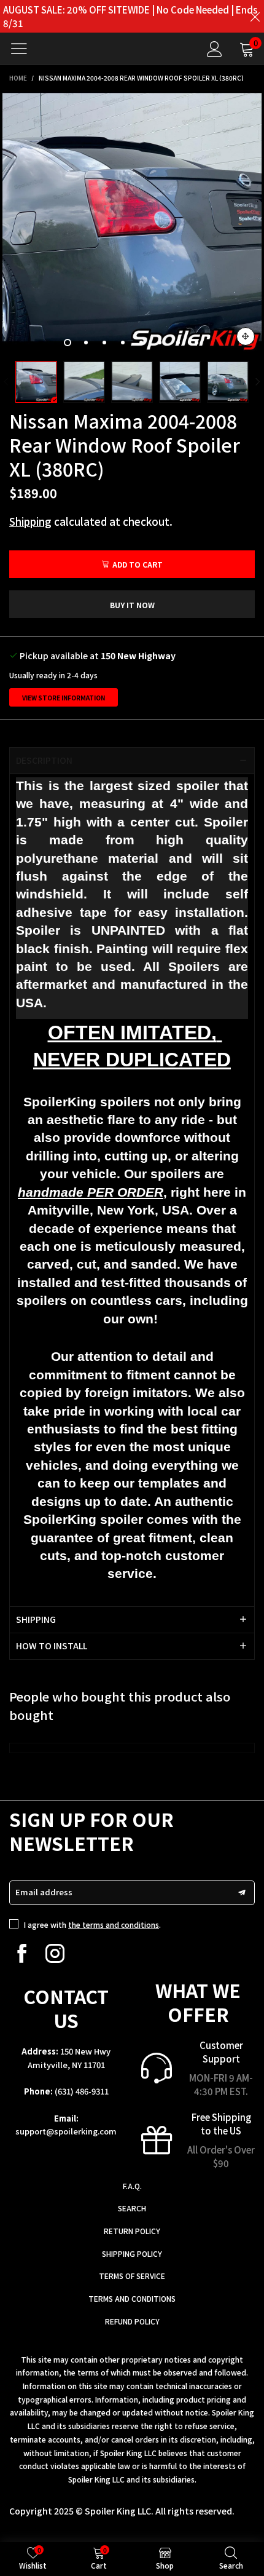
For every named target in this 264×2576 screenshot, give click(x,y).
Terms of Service (132, 2276)
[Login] (215, 49)
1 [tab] (68, 343)
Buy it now (132, 605)
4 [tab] (123, 343)
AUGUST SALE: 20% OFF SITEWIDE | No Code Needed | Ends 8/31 (130, 16)
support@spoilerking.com (66, 2131)
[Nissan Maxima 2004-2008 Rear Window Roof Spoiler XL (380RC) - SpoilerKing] (132, 223)
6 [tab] (160, 343)
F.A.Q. (132, 2186)
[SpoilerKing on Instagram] (55, 1953)
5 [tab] (141, 343)
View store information (64, 698)
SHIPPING (36, 1619)
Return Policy (132, 2231)
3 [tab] (104, 343)
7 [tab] (178, 343)
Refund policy (132, 2321)
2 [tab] (86, 343)
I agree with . (92, 1924)
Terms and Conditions (132, 2298)
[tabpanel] (132, 223)
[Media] (246, 336)
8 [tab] (196, 343)
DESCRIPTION (44, 760)
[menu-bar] (24, 49)
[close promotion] (255, 16)
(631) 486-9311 (82, 2091)
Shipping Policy (132, 2253)
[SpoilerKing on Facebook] (22, 1953)
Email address (44, 1892)
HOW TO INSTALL (52, 1646)
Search (132, 2208)
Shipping (30, 521)
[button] (6, 382)
